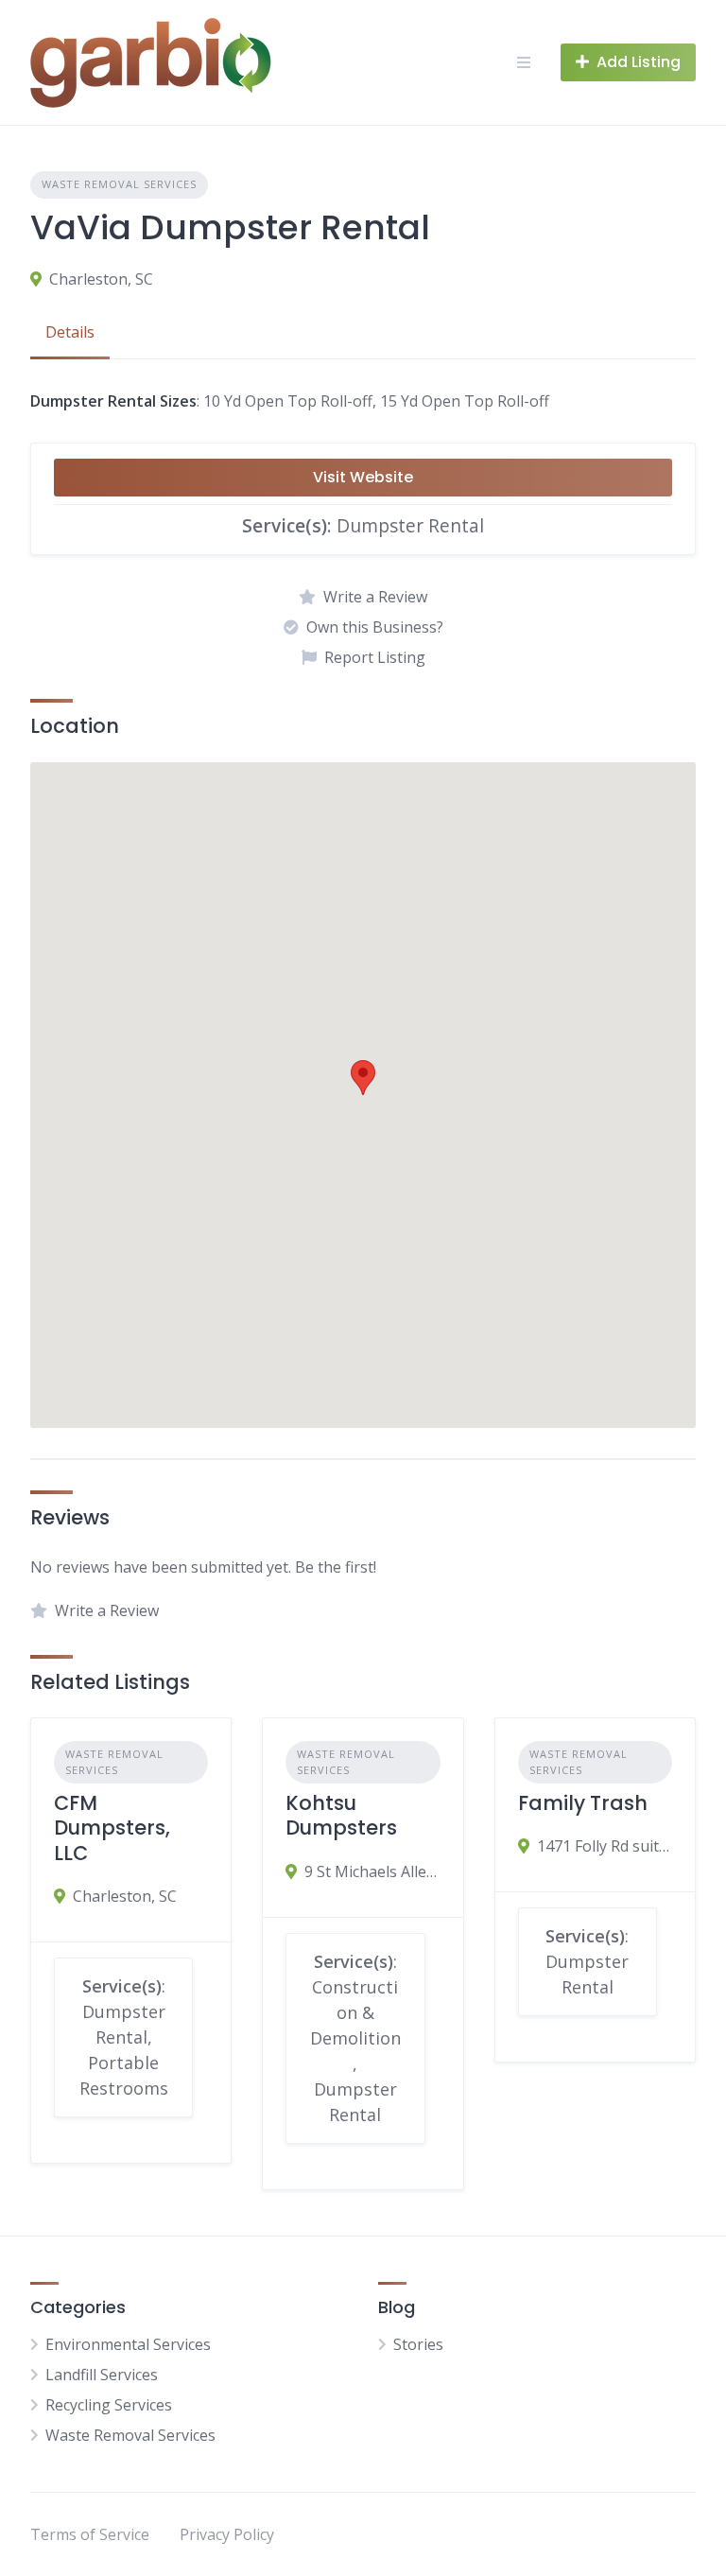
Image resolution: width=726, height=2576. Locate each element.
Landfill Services (102, 2375)
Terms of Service (90, 2534)
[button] (363, 1078)
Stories (418, 2344)
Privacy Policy (227, 2534)
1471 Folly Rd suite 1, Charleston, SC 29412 (605, 1846)
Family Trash (583, 1803)
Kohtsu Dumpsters (341, 1815)
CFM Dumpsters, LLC (112, 1828)
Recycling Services (109, 2405)
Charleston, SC (101, 279)
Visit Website (363, 477)
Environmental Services (128, 2344)
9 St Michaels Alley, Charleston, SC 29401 (372, 1871)
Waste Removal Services (119, 184)
